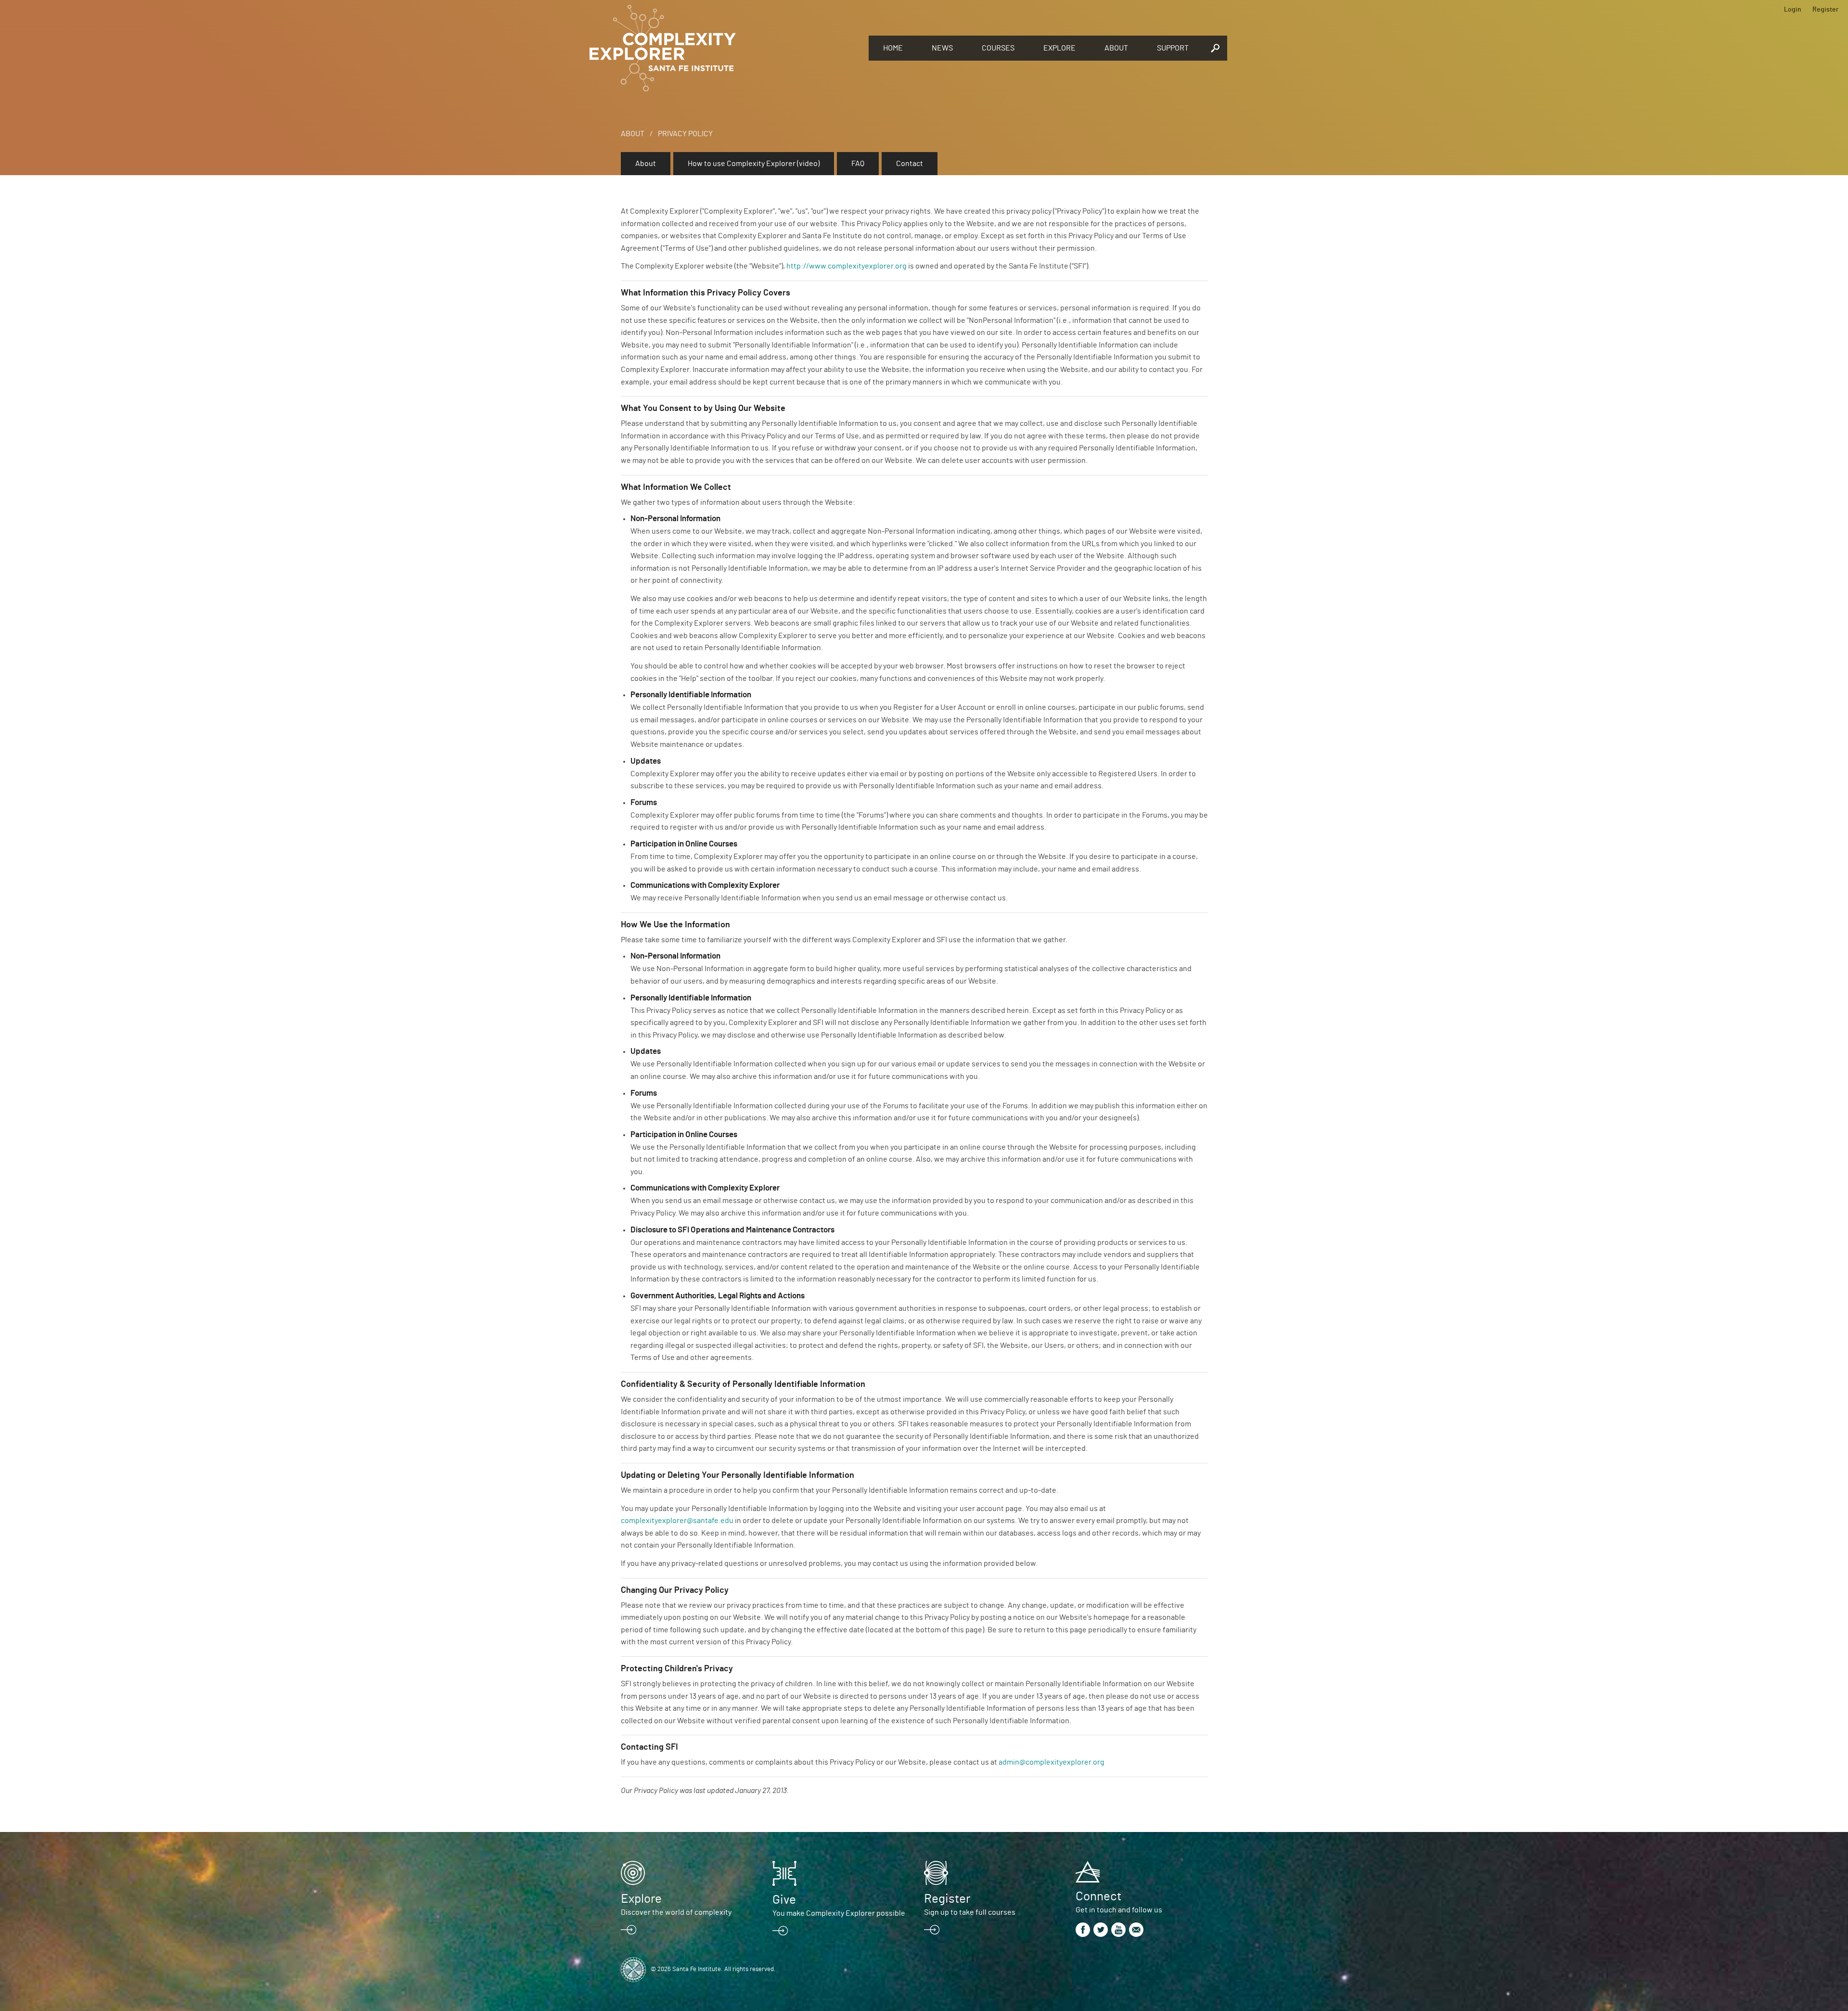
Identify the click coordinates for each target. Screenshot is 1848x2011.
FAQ (858, 164)
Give (784, 1900)
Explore (1059, 48)
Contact (910, 164)
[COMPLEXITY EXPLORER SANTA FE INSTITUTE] (724, 48)
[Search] (1215, 48)
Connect (1098, 1896)
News (942, 48)
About (1116, 48)
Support (1173, 48)
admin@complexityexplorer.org (1052, 1762)
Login (1793, 10)
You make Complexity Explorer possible (839, 1913)
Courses (998, 48)
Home (893, 48)
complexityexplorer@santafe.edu (677, 1521)
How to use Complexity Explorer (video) (754, 164)
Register (1825, 10)
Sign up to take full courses (970, 1912)
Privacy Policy (685, 134)
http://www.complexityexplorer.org (847, 266)
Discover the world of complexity (676, 1912)
